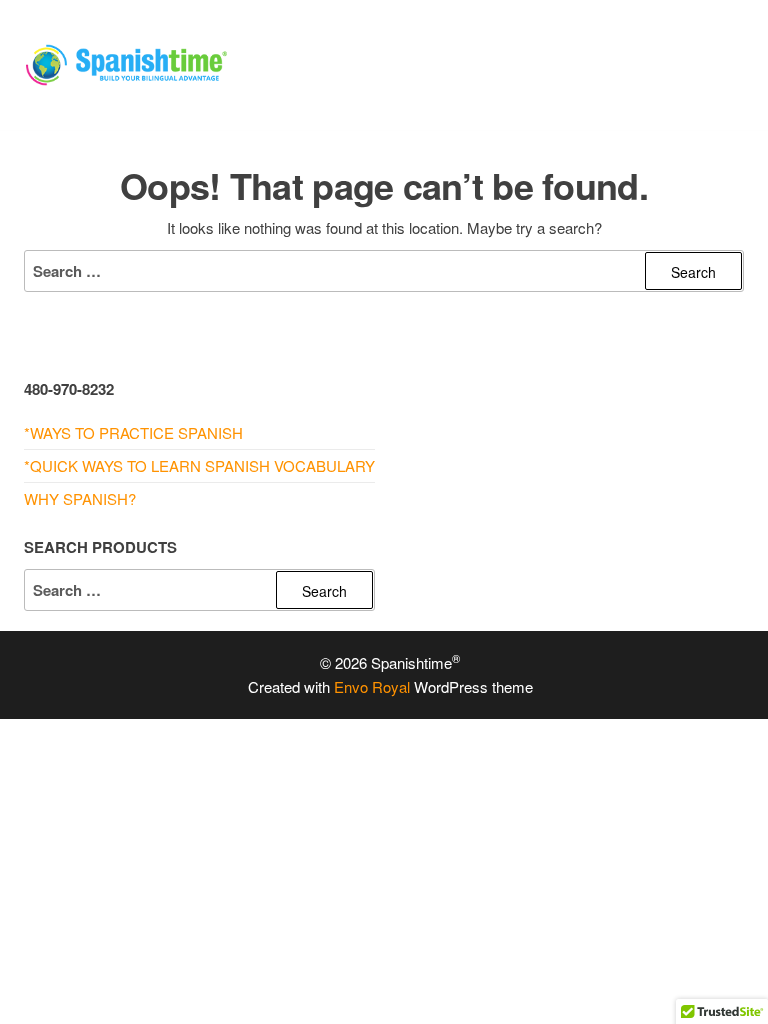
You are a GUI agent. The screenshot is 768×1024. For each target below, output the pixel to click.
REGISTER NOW (516, 89)
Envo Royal (372, 686)
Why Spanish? (80, 498)
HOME (282, 39)
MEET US (292, 89)
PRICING (366, 39)
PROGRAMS (472, 39)
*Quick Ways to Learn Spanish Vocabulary (199, 465)
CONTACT (391, 89)
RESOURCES (595, 39)
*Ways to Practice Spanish (133, 432)
